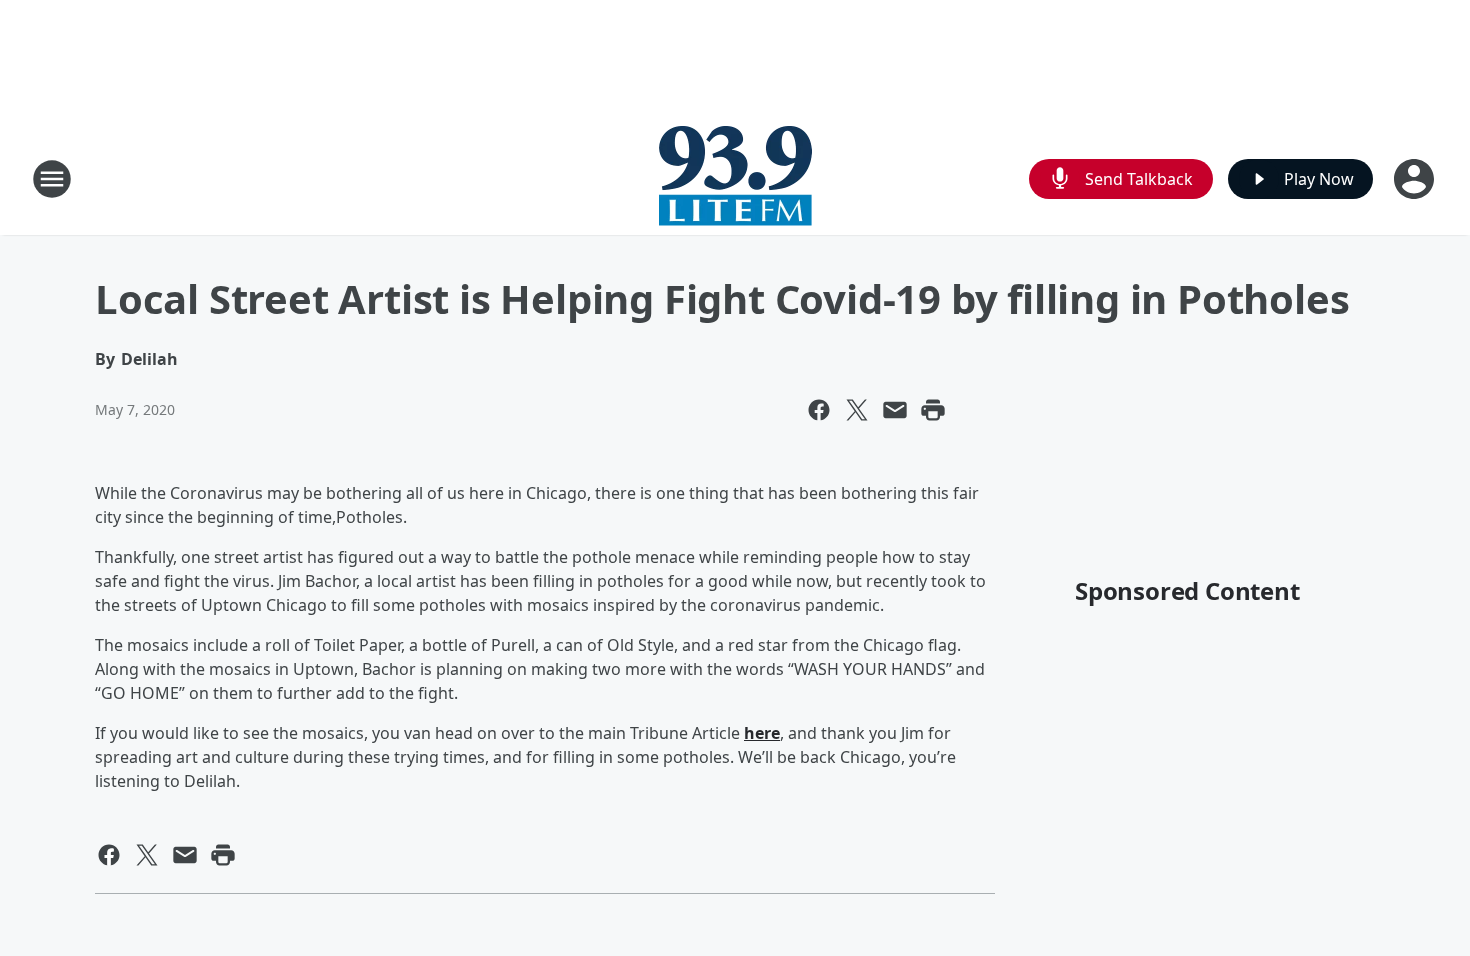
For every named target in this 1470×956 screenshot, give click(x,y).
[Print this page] (933, 410)
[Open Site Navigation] (52, 179)
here (762, 733)
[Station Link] (735, 178)
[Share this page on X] (857, 410)
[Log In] (1416, 179)
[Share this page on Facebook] (819, 410)
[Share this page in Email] (895, 410)
